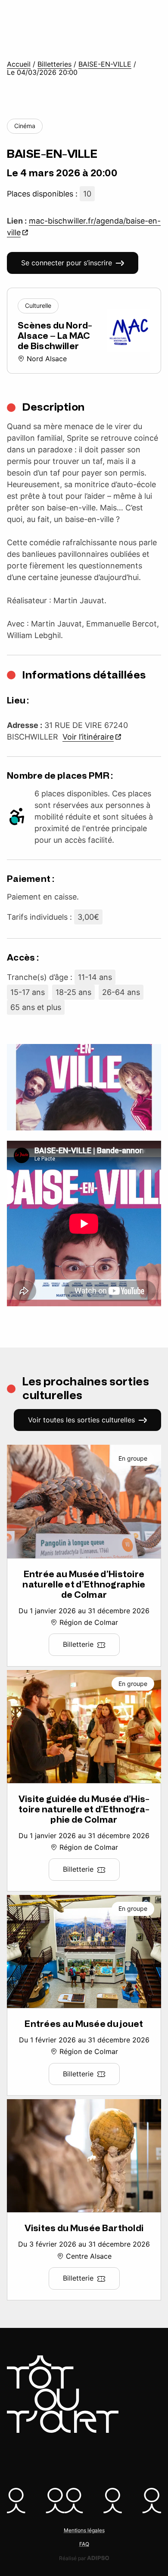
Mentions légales (84, 2530)
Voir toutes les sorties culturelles (81, 1420)
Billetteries (54, 64)
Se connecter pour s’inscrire (67, 263)
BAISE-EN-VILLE (105, 64)
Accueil (19, 64)
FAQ (84, 2544)
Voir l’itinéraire (88, 737)
